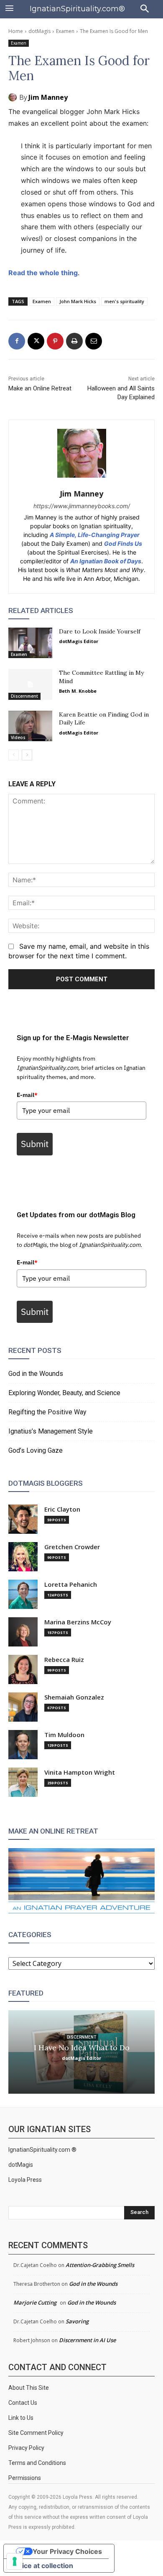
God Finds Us (123, 543)
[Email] (94, 341)
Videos (18, 737)
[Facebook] (17, 341)
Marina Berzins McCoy (78, 1622)
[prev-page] (14, 755)
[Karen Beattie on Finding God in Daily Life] (30, 726)
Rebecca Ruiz (64, 1660)
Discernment (24, 696)
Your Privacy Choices (67, 2551)
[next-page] (27, 755)
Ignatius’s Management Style (51, 1431)
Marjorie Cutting (35, 2302)
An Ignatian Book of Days (106, 561)
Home (16, 31)
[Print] (74, 341)
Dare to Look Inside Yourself (100, 631)
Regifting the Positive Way (47, 1412)
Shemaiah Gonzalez (74, 1697)
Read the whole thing (43, 273)
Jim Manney (48, 97)
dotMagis (39, 31)
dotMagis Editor (79, 641)
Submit (35, 1144)
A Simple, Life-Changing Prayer (95, 535)
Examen (65, 31)
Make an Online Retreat (40, 388)
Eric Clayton (62, 1509)
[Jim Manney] (14, 97)
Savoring (77, 2321)
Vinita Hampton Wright (80, 1772)
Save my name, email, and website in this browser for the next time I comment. (79, 951)
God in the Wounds (36, 1374)
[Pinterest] (55, 341)
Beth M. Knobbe (78, 691)
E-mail (27, 1095)
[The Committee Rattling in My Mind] (30, 684)
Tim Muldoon (64, 1735)
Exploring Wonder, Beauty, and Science (64, 1393)
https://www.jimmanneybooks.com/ (82, 506)
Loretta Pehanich (71, 1584)
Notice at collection (42, 2566)
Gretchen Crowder (72, 1547)
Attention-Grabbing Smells (100, 2265)
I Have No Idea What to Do (82, 2047)
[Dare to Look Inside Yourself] (30, 643)
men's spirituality (124, 301)
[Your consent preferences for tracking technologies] (15, 2561)
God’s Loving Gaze (36, 1450)
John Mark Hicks (78, 301)
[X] (36, 341)
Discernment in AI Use (87, 2340)
